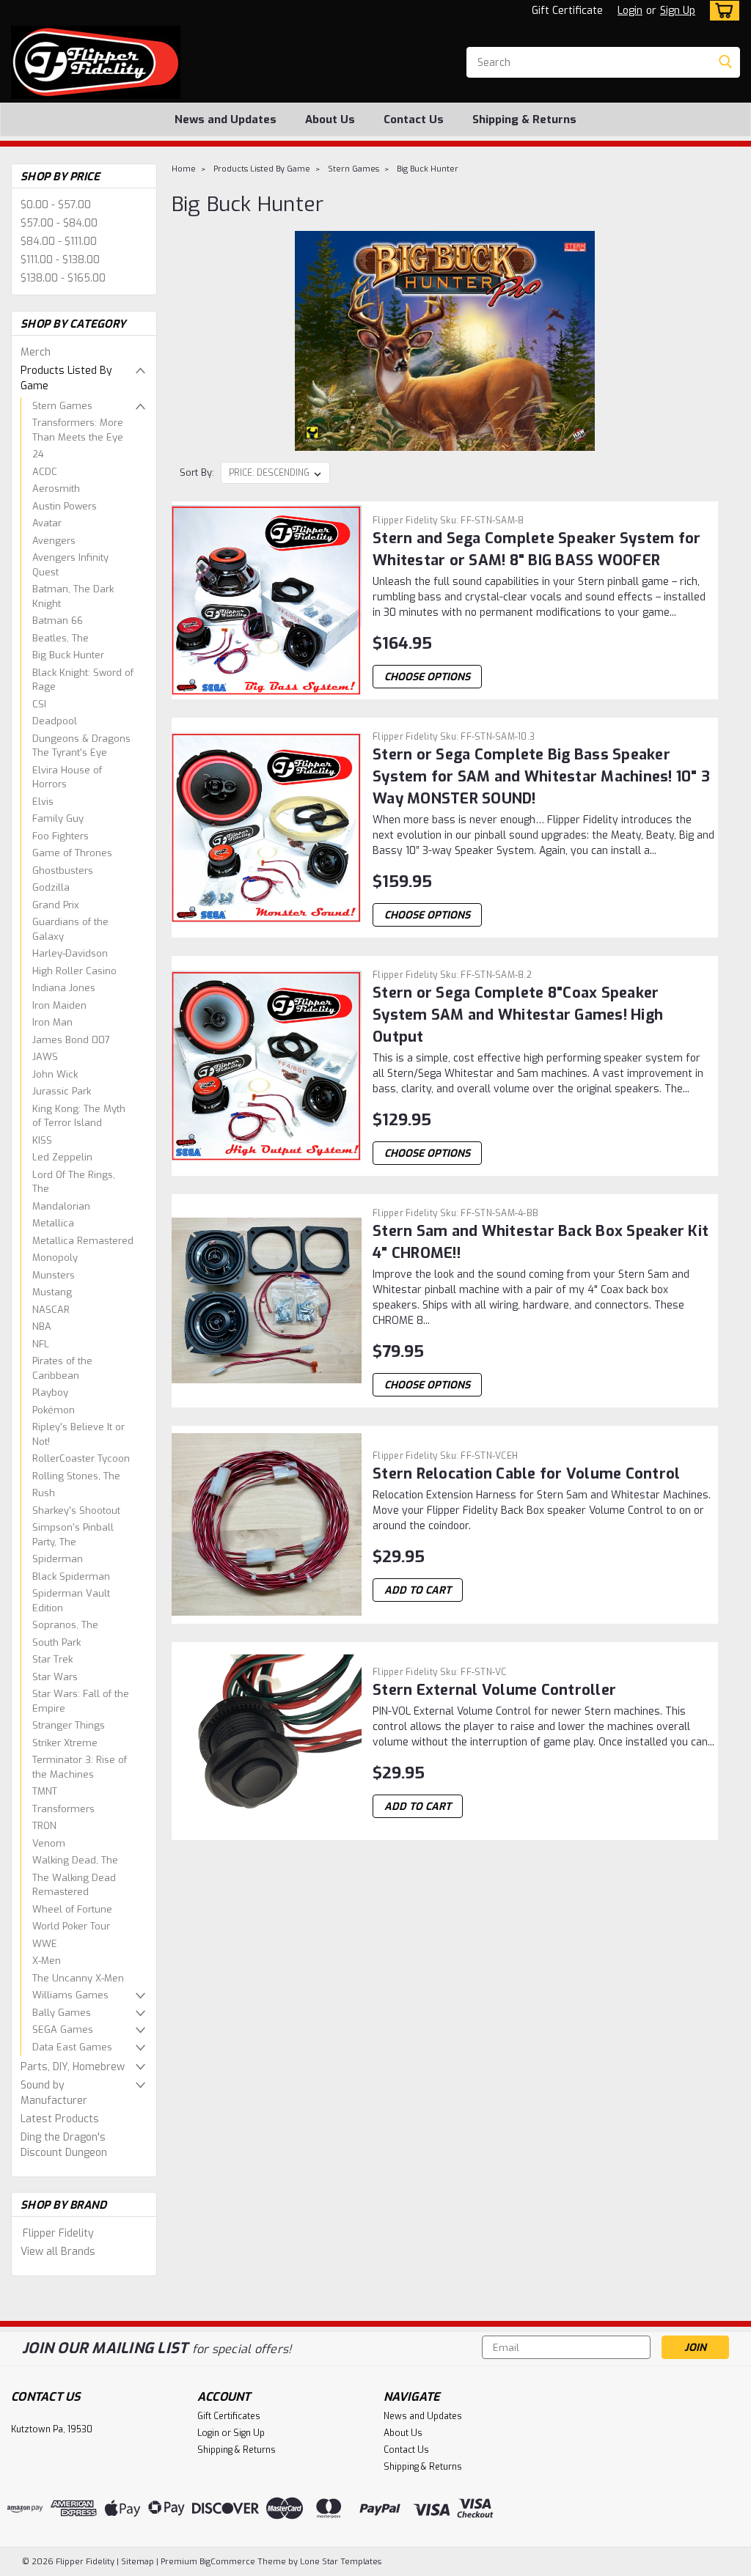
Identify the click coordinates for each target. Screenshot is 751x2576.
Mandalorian (61, 1206)
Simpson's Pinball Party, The (73, 1535)
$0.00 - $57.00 (56, 205)
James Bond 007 (71, 1040)
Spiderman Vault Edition (71, 1601)
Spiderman (58, 1559)
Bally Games (62, 2013)
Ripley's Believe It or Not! (78, 1434)
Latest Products (60, 2119)
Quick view (267, 688)
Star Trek (52, 1659)
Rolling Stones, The (76, 1476)
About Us (330, 119)
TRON (44, 1826)
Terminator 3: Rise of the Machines (80, 1767)
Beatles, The (61, 638)
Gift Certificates (229, 2416)
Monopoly (55, 1258)
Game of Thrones (72, 853)
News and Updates (226, 119)
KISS (42, 1140)
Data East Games (72, 2047)
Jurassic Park (62, 1091)
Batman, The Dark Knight (73, 596)
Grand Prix (56, 905)
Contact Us (414, 119)
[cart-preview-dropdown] (721, 11)
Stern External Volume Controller (494, 1690)
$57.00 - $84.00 (59, 223)
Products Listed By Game (66, 378)
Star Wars (55, 1677)
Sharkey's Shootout (76, 1510)
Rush (44, 1493)
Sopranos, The (65, 1625)
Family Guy (58, 818)
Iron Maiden (59, 1005)
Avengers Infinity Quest (70, 565)
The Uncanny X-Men (78, 1978)
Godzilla (51, 887)
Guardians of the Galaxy (70, 929)
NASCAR (51, 1310)
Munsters (54, 1275)
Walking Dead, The (75, 1860)
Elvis (43, 802)
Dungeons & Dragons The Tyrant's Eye (81, 746)
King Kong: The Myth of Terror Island (79, 1116)
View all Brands (58, 2252)
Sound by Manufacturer (54, 2093)
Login (630, 11)
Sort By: (197, 472)
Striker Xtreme (65, 1743)
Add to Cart (418, 1590)
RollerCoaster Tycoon (81, 1458)
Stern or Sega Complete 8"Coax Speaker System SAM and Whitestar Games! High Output (518, 1015)
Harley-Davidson (70, 953)
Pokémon (54, 1410)
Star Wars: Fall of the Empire (81, 1701)
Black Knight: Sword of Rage (83, 680)
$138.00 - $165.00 (63, 278)
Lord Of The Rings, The (74, 1182)
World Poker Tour (71, 1926)
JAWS (45, 1057)
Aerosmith (56, 489)
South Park (56, 1642)
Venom (49, 1843)
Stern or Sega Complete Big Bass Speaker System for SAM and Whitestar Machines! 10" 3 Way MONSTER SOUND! (541, 777)
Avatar (47, 523)
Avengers (54, 541)
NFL (41, 1344)
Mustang (52, 1292)
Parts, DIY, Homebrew (73, 2067)
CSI (39, 704)
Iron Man (52, 1022)
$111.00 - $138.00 (60, 260)
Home (184, 169)
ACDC (45, 472)
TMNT (45, 1791)
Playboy (50, 1392)
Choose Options (427, 677)
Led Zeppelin (62, 1157)
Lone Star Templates (341, 2562)
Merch (36, 352)
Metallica (53, 1223)
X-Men (47, 1961)
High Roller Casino (74, 971)
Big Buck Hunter (68, 655)
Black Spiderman (71, 1576)
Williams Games (70, 1995)
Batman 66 (58, 621)
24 (38, 454)
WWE (45, 1944)
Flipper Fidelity (58, 2233)
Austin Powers (65, 506)
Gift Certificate (567, 11)
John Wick (55, 1074)
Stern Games (62, 406)
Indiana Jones (64, 988)
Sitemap (138, 2562)
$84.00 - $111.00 (59, 242)
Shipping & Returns (524, 119)
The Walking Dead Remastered (74, 1885)
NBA (42, 1326)
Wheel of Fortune (72, 1909)
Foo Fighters (61, 836)
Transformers (63, 1809)
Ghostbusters (63, 871)
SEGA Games (63, 2029)
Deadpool (55, 721)
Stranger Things (69, 1725)
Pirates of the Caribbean (62, 1368)
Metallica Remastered (83, 1241)
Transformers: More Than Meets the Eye (78, 430)
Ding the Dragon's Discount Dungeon (64, 2145)
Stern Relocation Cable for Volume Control (526, 1474)
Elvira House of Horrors (67, 777)
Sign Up (678, 11)
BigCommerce (227, 2562)
